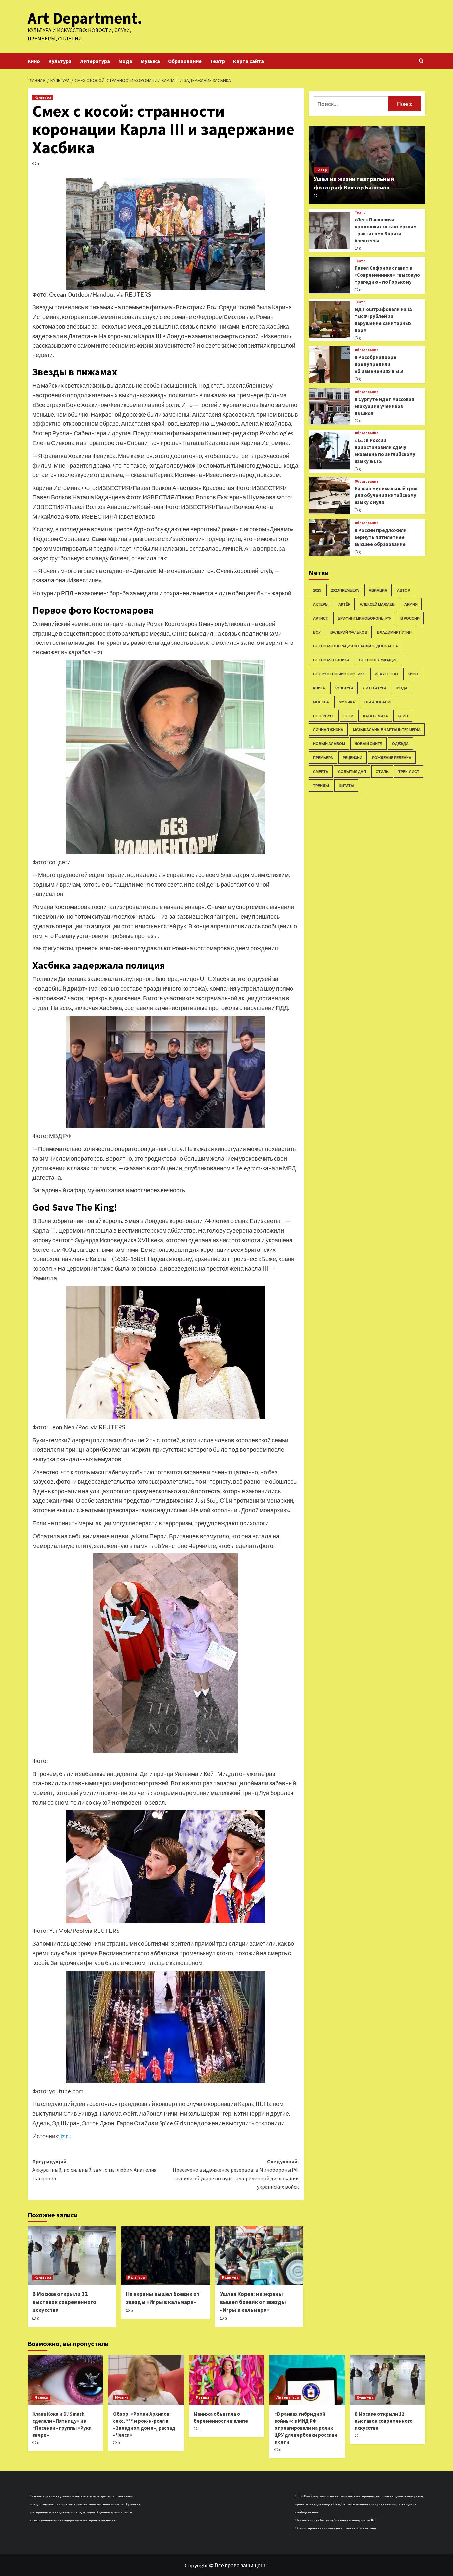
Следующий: (236, 2174)
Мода (125, 61)
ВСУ (317, 632)
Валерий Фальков (349, 632)
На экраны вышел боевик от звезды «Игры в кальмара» (163, 2298)
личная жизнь (328, 730)
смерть (321, 771)
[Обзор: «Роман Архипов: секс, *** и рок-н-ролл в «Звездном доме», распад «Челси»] (146, 2380)
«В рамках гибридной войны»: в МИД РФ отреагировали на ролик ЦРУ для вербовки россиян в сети (306, 2428)
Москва (321, 702)
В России (410, 618)
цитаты (346, 785)
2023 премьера (345, 590)
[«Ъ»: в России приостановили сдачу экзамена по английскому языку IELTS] (329, 451)
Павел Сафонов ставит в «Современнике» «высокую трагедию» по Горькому (387, 275)
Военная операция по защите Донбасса (356, 646)
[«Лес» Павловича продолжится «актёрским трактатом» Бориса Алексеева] (329, 230)
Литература (95, 61)
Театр (217, 61)
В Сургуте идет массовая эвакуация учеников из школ (384, 406)
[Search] (421, 61)
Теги (349, 716)
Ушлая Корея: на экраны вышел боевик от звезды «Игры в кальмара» (253, 2302)
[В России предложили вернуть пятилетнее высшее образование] (329, 537)
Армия (411, 604)
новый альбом (329, 744)
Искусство (386, 674)
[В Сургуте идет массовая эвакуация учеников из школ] (329, 406)
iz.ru (66, 2136)
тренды (321, 785)
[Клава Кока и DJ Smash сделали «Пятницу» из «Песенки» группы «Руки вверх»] (65, 2380)
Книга (319, 688)
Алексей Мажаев (377, 604)
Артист (321, 618)
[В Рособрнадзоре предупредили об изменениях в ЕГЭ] (329, 365)
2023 (317, 590)
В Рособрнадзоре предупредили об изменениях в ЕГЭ (379, 364)
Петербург (324, 716)
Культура (60, 61)
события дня (352, 771)
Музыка (150, 61)
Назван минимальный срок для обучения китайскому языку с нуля (386, 495)
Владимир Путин (394, 632)
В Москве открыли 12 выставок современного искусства (64, 2302)
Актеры (321, 604)
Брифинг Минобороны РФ (364, 618)
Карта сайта (249, 61)
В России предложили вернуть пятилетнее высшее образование (381, 537)
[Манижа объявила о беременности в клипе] (227, 2380)
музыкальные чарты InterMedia (387, 730)
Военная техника (331, 660)
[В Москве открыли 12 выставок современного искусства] (72, 2256)
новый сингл (368, 744)
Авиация (378, 590)
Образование (185, 61)
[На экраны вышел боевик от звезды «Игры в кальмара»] (165, 2256)
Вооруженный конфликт (339, 674)
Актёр (344, 604)
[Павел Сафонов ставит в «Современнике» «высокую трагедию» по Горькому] (329, 275)
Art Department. (85, 18)
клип (403, 716)
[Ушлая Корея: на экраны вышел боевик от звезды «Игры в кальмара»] (259, 2256)
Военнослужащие (378, 660)
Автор (403, 590)
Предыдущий (94, 2170)
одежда (400, 744)
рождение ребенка (392, 758)
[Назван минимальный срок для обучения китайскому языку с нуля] (329, 496)
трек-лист (409, 771)
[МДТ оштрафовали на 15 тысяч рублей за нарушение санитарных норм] (329, 320)
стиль (382, 771)
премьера (323, 758)
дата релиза (375, 716)
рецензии (353, 758)
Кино (34, 61)
